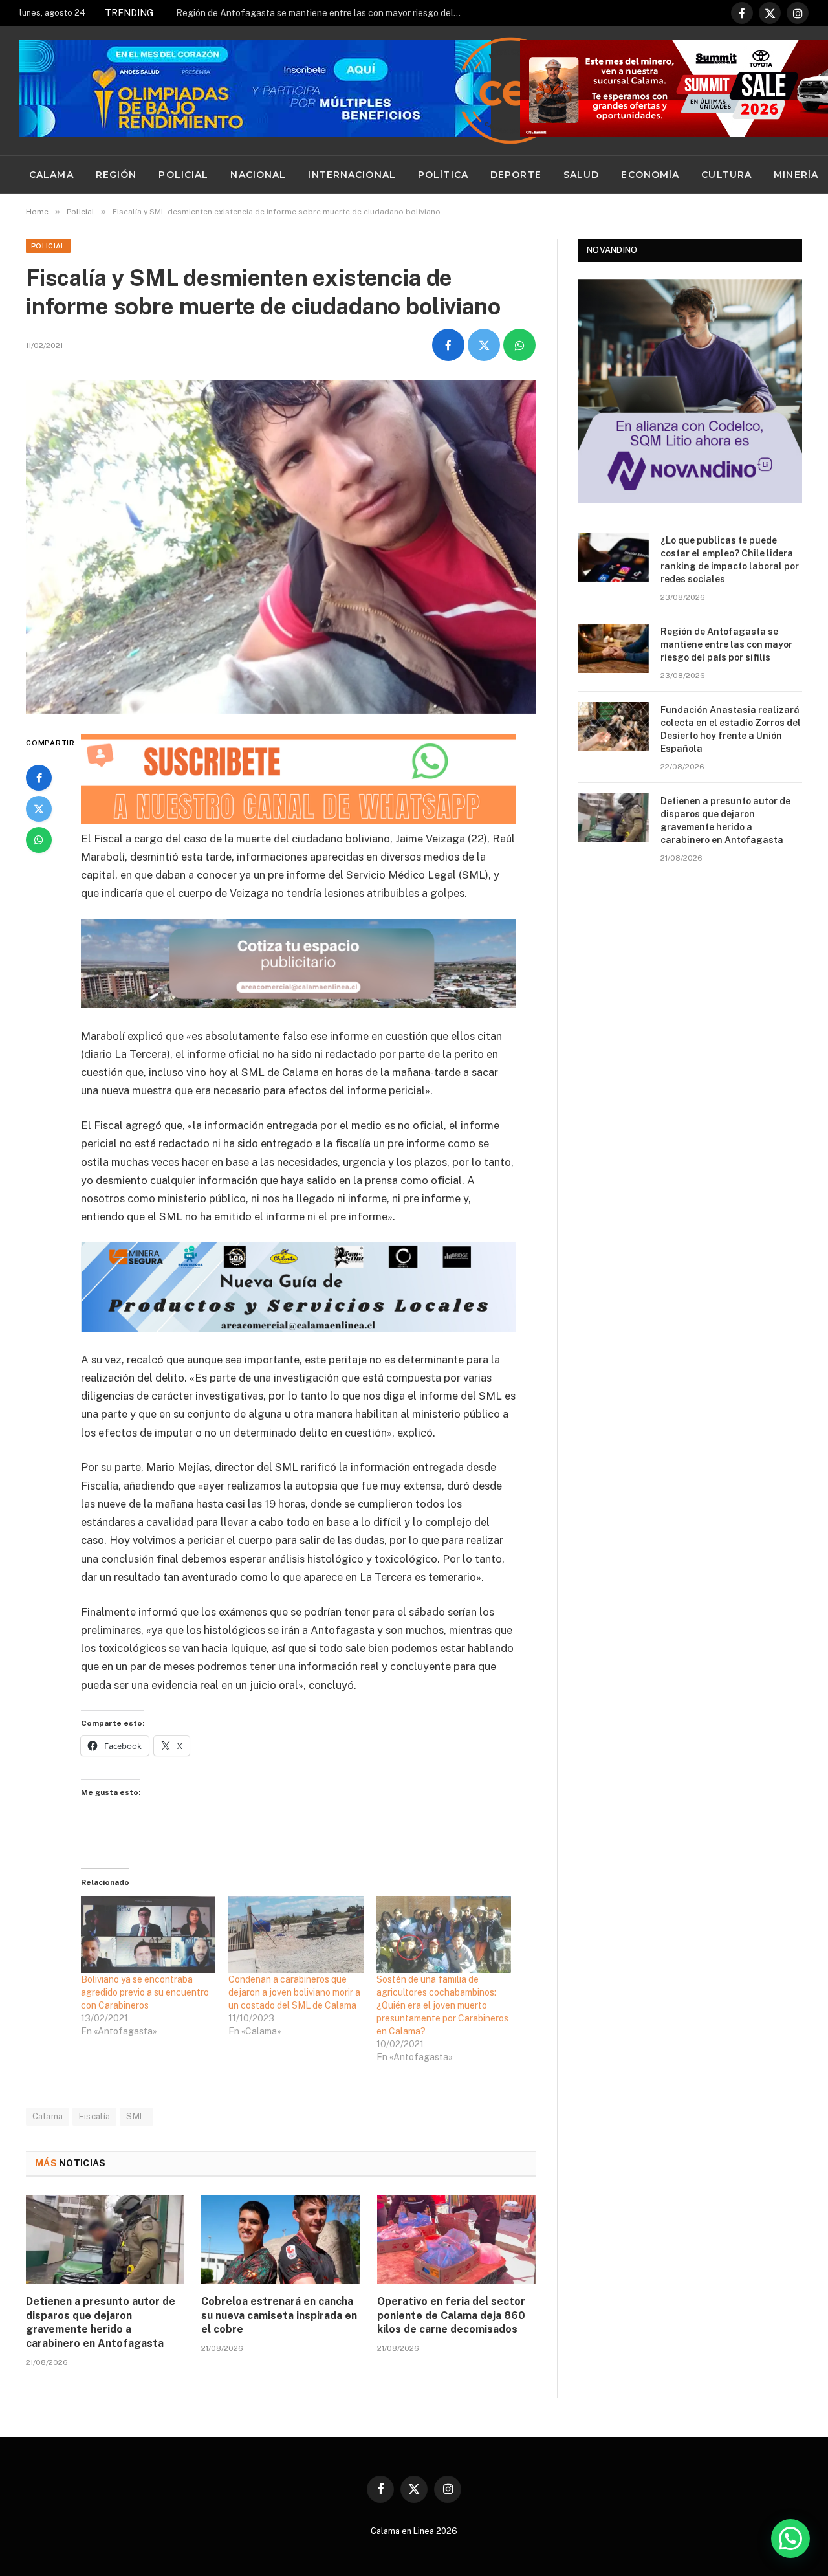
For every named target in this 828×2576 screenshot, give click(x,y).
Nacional (258, 175)
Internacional (352, 175)
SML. (136, 2116)
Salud (582, 175)
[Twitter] (39, 809)
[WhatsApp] (39, 840)
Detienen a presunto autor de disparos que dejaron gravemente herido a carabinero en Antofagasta (101, 2322)
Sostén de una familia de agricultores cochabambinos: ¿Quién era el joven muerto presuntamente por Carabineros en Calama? (442, 2005)
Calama (51, 175)
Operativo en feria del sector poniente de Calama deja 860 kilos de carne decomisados (451, 2316)
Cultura (726, 175)
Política (443, 175)
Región (116, 175)
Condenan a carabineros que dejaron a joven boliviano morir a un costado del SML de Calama (294, 1992)
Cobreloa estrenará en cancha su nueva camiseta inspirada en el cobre (279, 2316)
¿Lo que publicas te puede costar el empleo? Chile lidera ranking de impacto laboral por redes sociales (730, 560)
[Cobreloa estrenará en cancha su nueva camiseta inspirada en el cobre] (280, 2240)
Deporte (516, 175)
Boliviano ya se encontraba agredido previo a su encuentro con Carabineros (145, 1992)
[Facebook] (39, 778)
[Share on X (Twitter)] (484, 345)
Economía (650, 175)
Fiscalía (94, 2116)
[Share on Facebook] (448, 345)
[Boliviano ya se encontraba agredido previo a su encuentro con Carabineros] (148, 1934)
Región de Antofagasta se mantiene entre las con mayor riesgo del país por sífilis (321, 13)
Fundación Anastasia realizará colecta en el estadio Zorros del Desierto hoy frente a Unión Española (731, 729)
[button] (790, 2538)
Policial (183, 175)
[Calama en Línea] (510, 91)
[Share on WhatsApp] (519, 345)
